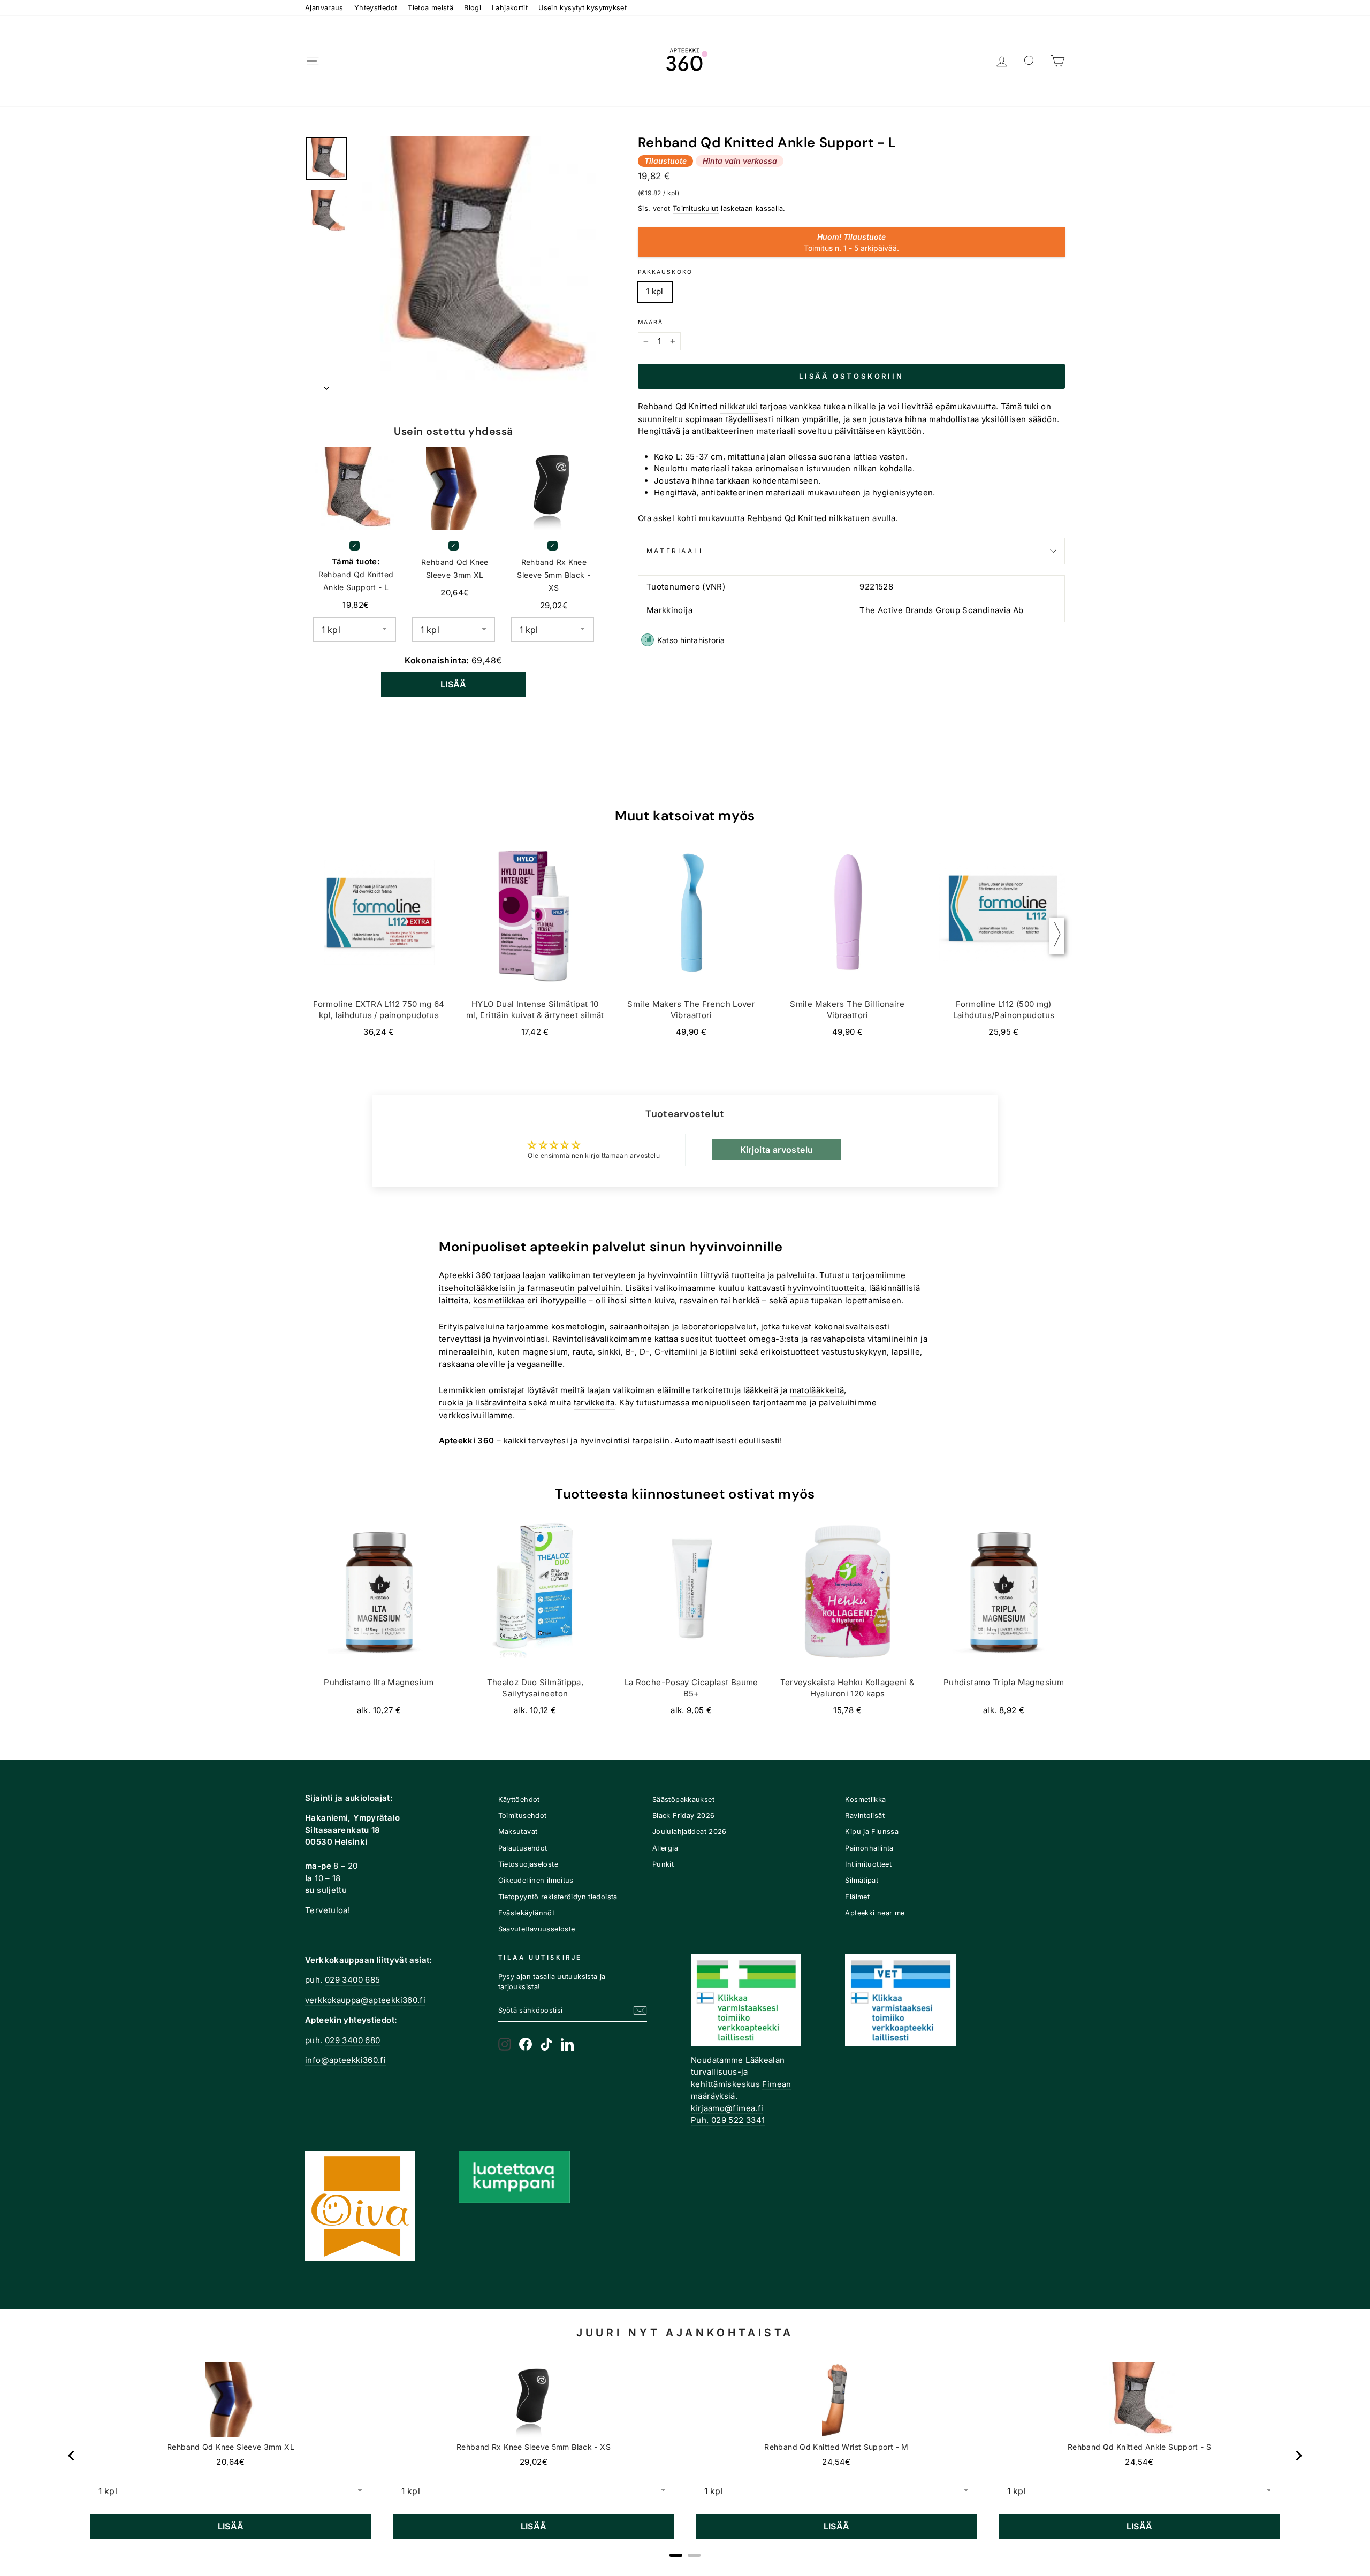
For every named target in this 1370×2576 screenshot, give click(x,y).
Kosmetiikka (865, 1799)
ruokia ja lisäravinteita (482, 1402)
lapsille (906, 1352)
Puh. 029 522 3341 (728, 2120)
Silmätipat (862, 1880)
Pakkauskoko (665, 272)
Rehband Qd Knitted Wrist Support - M (836, 2447)
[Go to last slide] (72, 2456)
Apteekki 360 (465, 1275)
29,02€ (534, 2462)
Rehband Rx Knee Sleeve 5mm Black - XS (554, 575)
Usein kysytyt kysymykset (583, 8)
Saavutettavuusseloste (537, 1929)
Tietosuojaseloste (528, 1864)
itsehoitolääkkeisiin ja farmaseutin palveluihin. (531, 1288)
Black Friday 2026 (683, 1816)
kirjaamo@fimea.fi (727, 2108)
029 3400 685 (353, 1980)
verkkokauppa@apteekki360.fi (365, 2000)
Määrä (651, 322)
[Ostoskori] (1057, 61)
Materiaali (675, 551)
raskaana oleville (472, 1364)
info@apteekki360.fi (345, 2060)
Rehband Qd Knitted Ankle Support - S (1140, 2447)
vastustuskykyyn (854, 1352)
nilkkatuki (739, 406)
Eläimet (857, 1897)
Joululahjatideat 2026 (690, 1832)
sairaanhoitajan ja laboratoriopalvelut (683, 1327)
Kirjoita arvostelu (777, 1150)
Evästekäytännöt (527, 1913)
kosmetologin (578, 1327)
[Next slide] (1298, 2456)
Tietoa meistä (431, 8)
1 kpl (655, 291)
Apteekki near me (875, 1913)
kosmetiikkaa (499, 1300)
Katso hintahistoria (691, 640)
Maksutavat (518, 1832)
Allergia (665, 1848)
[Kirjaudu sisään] (1002, 61)
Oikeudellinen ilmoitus (536, 1880)
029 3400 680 (353, 2040)
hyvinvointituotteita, (827, 1288)
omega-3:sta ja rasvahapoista (807, 1339)
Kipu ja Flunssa (872, 1832)
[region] (685, 2456)
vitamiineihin (893, 1339)
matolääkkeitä (817, 1390)
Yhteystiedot (376, 8)
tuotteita (748, 1275)
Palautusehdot (523, 1848)
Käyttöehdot (519, 1799)
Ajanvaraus (324, 8)
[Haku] (1030, 61)
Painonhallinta (869, 1848)
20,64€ (230, 2462)
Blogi (473, 8)
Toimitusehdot (523, 1816)
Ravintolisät (865, 1816)
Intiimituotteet (868, 1864)
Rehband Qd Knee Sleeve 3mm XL (455, 568)
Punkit (663, 1864)
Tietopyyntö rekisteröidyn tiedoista (558, 1897)
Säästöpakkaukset (683, 1799)
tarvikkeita (594, 1402)
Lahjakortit (510, 8)
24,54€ (836, 2462)
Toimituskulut (696, 208)
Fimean (777, 2084)
